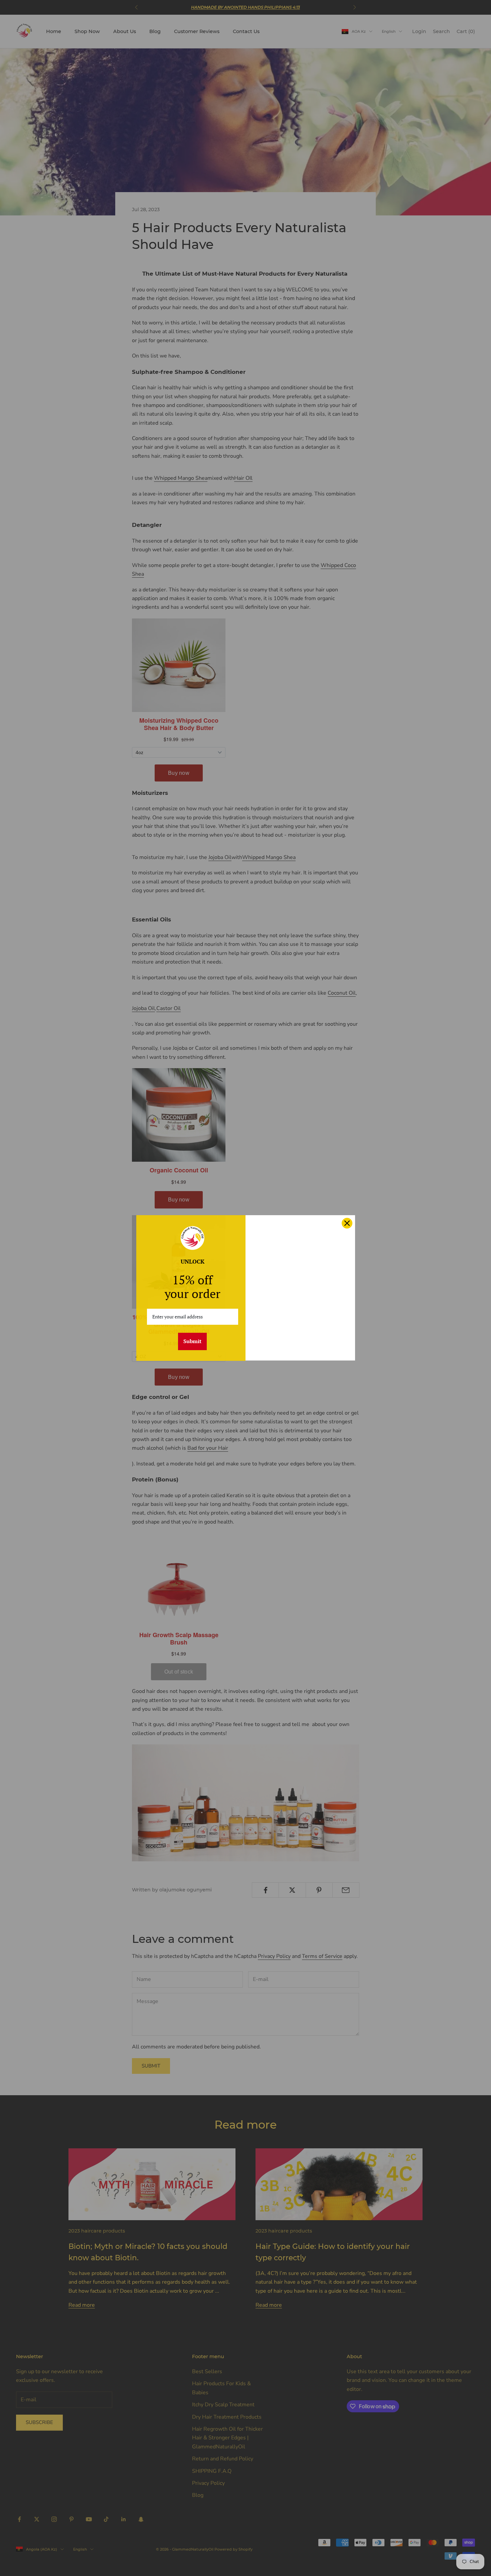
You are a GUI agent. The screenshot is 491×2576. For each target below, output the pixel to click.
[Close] (347, 1223)
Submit (192, 1341)
